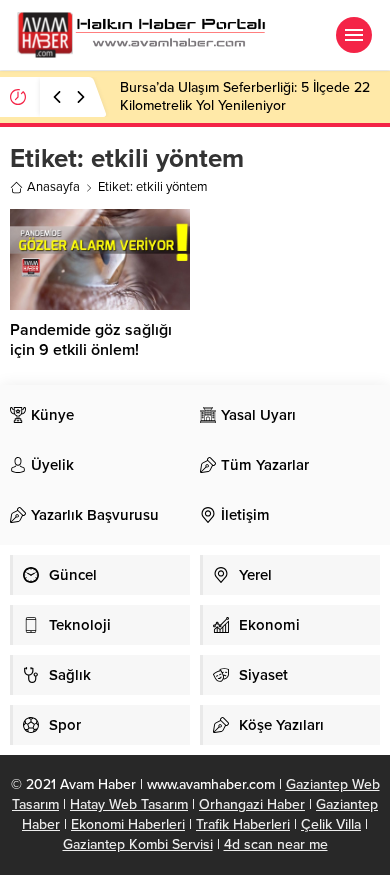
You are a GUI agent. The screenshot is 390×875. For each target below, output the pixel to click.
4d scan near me (276, 844)
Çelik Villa (331, 824)
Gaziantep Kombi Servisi (138, 844)
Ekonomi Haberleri (128, 824)
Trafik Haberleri (243, 824)
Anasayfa (53, 187)
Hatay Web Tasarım (129, 804)
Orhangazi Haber (252, 804)
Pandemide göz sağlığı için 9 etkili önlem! (91, 340)
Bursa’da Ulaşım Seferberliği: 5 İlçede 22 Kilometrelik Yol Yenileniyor (245, 96)
